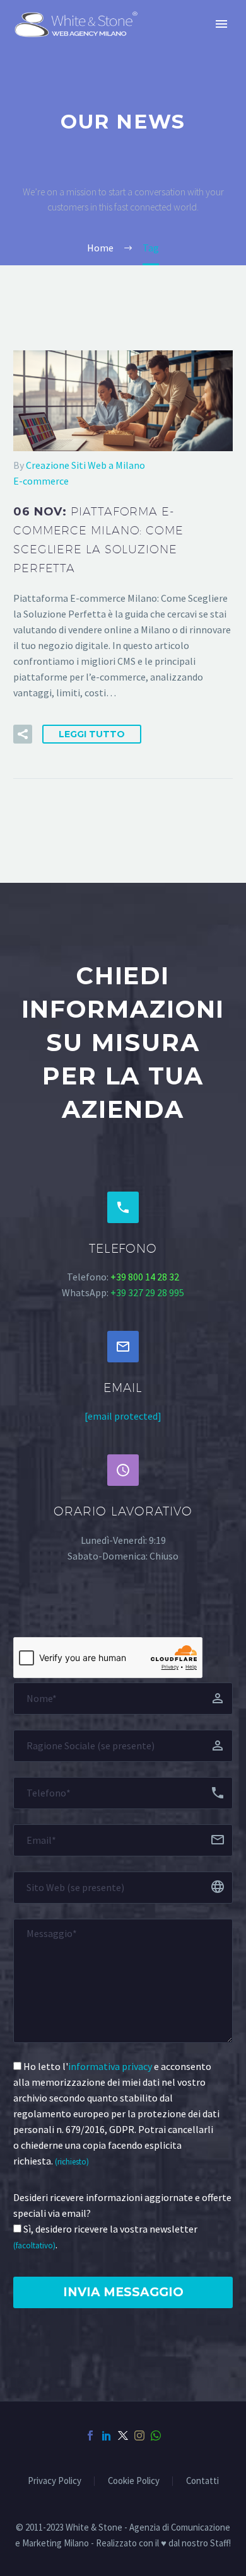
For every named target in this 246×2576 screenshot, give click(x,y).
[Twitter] (123, 2435)
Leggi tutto (92, 734)
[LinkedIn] (107, 2435)
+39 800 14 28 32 (145, 1277)
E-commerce (41, 481)
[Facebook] (90, 2435)
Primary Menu (221, 24)
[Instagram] (139, 2435)
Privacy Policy (55, 2481)
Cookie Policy (134, 2481)
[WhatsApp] (156, 2435)
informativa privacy (110, 2066)
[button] (23, 734)
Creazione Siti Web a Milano (85, 465)
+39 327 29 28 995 (147, 1292)
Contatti (202, 2481)
